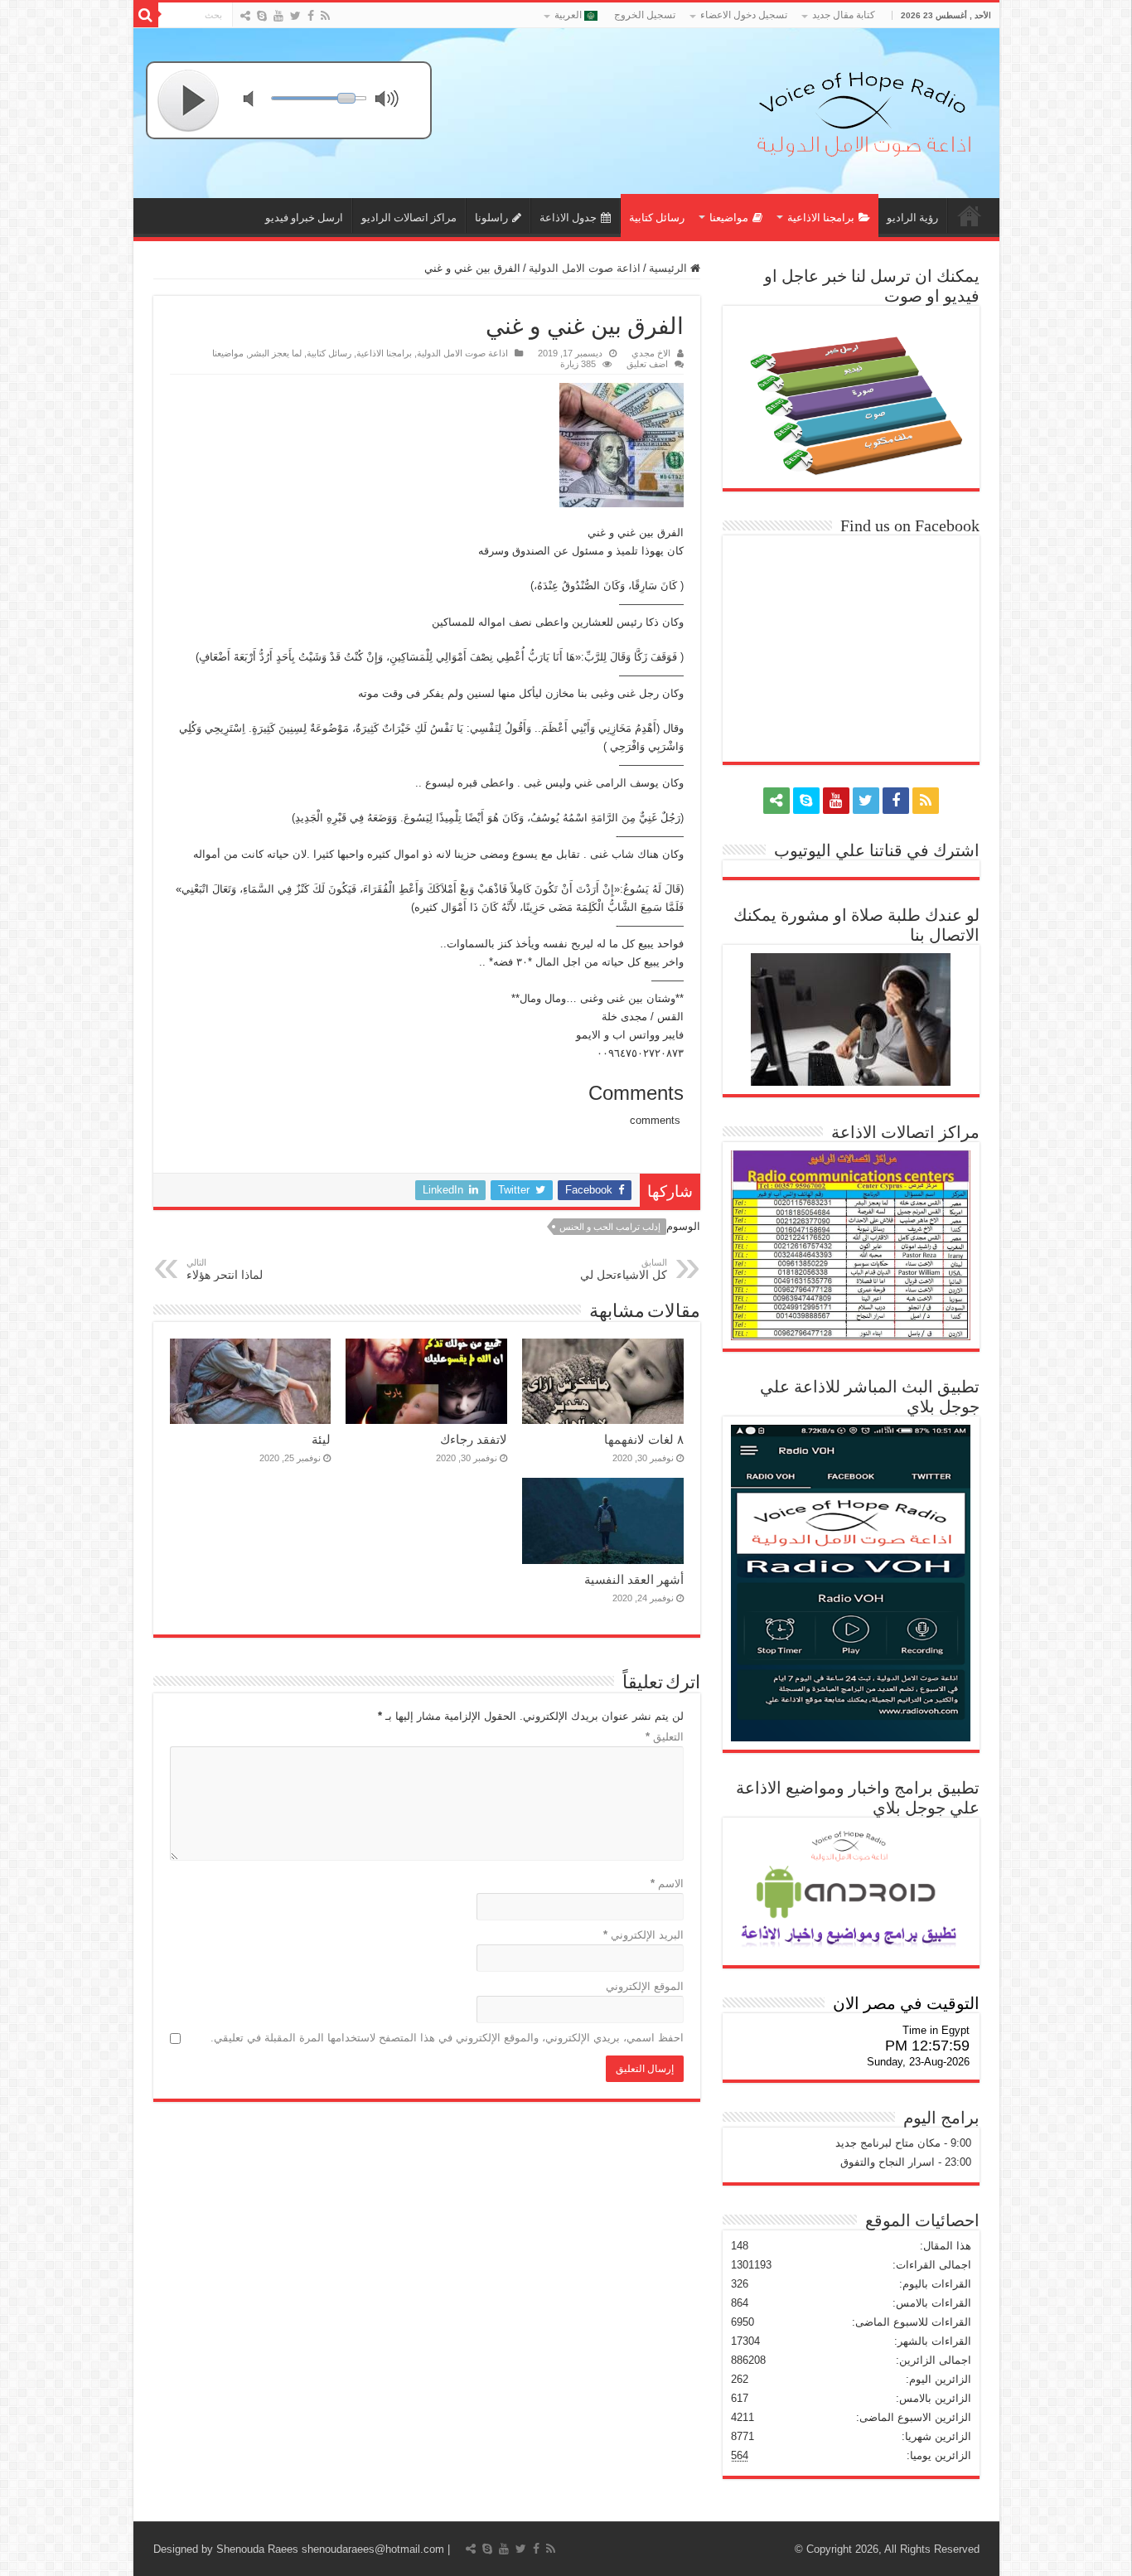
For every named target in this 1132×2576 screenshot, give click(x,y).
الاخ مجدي (651, 353)
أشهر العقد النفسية (634, 1579)
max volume (390, 101)
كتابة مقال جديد (844, 15)
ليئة (321, 1439)
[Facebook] (311, 16)
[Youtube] (278, 16)
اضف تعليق (647, 364)
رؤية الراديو (912, 218)
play (189, 100)
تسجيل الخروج (645, 15)
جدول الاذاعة (568, 218)
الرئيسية (670, 268)
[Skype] (262, 16)
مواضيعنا (729, 218)
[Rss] (325, 16)
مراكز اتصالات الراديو (409, 218)
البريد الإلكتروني (643, 1935)
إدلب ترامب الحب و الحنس (610, 1227)
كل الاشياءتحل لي (624, 1269)
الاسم (667, 1884)
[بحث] (146, 15)
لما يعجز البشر (275, 353)
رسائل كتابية (657, 218)
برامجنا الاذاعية (821, 218)
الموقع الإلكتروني (645, 1986)
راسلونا (491, 218)
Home (970, 215)
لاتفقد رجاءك (474, 1439)
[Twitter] (295, 16)
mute (259, 101)
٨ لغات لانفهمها (644, 1439)
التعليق (665, 1737)
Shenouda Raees (257, 2549)
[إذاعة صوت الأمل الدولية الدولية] (863, 110)
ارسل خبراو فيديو (304, 218)
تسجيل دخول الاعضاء (744, 15)
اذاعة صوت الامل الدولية (585, 268)
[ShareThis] (245, 16)
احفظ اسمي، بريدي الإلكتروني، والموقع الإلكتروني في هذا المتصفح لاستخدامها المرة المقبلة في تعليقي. (447, 2038)
